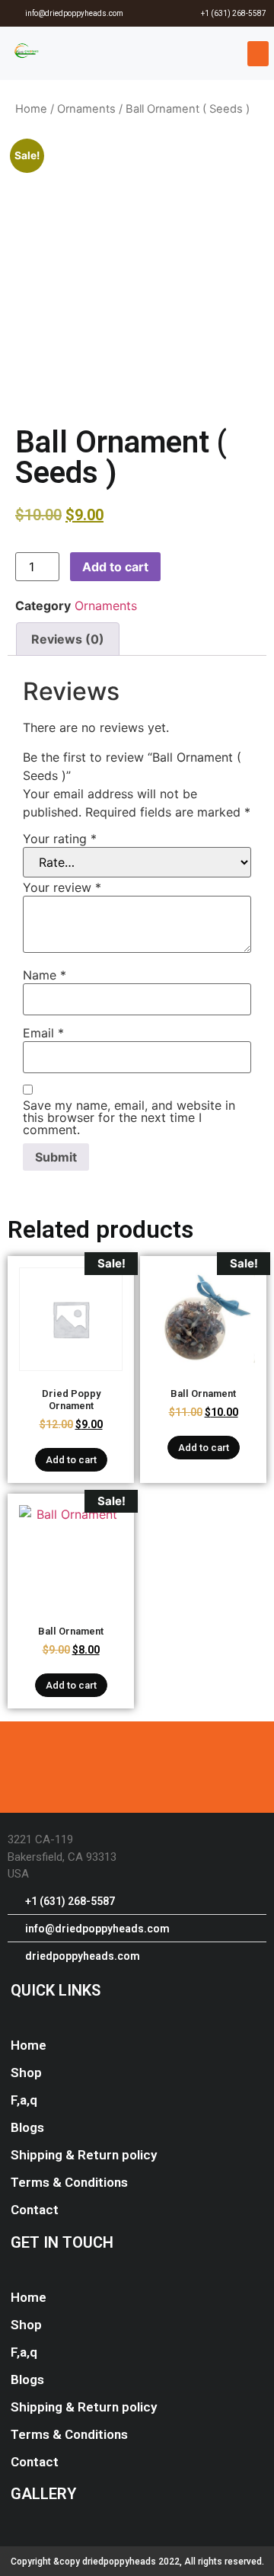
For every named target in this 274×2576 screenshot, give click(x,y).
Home (31, 109)
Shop (26, 2073)
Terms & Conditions (69, 2182)
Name (45, 975)
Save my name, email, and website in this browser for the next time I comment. (129, 1117)
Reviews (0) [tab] (68, 639)
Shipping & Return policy (84, 2155)
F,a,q (24, 2100)
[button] (258, 54)
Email (43, 1033)
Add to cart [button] (71, 1460)
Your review (62, 887)
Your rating (60, 839)
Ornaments (86, 109)
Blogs (27, 2127)
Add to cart (115, 567)
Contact (35, 2210)
